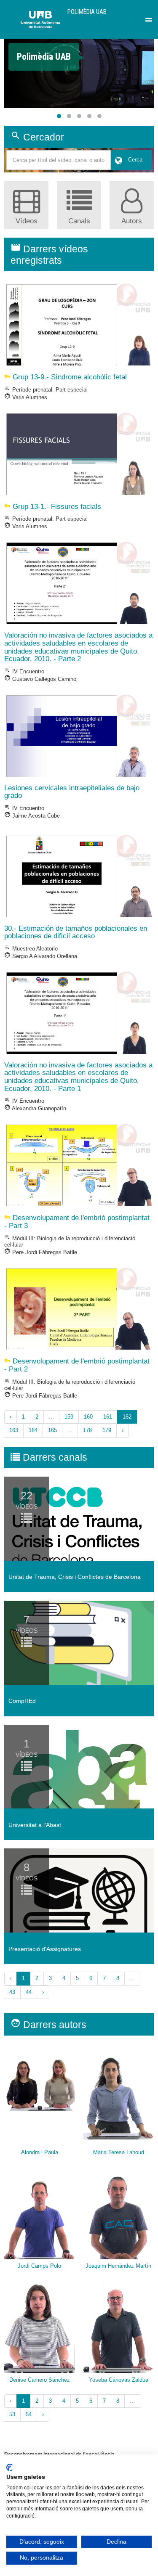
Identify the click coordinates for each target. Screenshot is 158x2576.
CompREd (22, 1701)
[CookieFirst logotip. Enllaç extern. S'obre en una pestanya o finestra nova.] (9, 2467)
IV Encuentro (24, 671)
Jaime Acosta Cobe (32, 816)
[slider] (79, 73)
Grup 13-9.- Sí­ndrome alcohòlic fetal (66, 377)
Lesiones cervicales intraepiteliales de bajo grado (72, 792)
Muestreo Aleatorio (31, 949)
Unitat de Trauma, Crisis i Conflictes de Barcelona (75, 1577)
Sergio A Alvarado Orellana (41, 956)
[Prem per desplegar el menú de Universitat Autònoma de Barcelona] (147, 18)
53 (12, 2414)
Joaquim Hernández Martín (118, 2266)
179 (107, 1430)
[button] (59, 116)
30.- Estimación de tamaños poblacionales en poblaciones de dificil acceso (76, 932)
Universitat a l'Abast (35, 1825)
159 (69, 1417)
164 (33, 1430)
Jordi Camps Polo (39, 2266)
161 (108, 1417)
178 (87, 1430)
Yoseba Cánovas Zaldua (119, 2380)
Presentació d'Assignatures (45, 1949)
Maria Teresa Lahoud (119, 2152)
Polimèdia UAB (87, 12)
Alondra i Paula (40, 2152)
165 (52, 1430)
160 (88, 1417)
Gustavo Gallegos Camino (40, 679)
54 (29, 2414)
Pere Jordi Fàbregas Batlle (41, 1252)
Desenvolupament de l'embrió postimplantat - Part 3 (77, 1222)
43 (12, 1992)
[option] (79, 53)
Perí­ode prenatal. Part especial (46, 390)
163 (14, 1430)
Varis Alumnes (26, 397)
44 (29, 1992)
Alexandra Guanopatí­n (35, 1108)
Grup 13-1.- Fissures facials (53, 507)
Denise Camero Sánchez (40, 2380)
